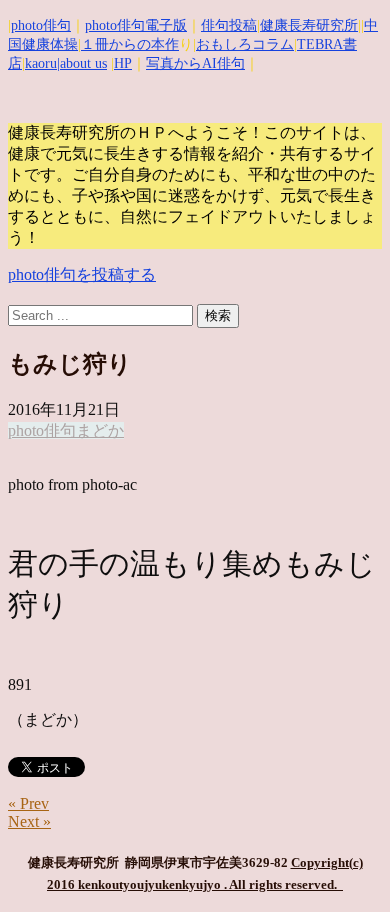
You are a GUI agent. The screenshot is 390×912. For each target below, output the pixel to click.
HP (123, 63)
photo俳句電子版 (136, 25)
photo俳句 (41, 25)
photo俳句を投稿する (82, 274)
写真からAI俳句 (195, 63)
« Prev (28, 803)
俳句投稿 (229, 25)
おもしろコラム (245, 44)
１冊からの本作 (130, 44)
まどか (100, 430)
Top (367, 884)
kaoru (41, 63)
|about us (82, 63)
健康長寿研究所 (309, 25)
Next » (29, 821)
